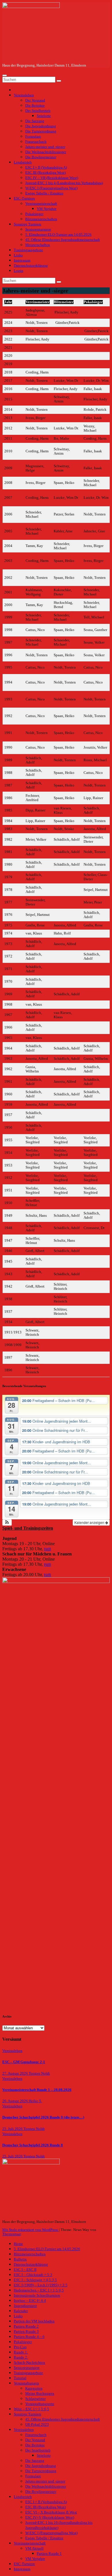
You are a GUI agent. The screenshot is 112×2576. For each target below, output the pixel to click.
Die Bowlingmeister (41, 157)
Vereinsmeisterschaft (41, 204)
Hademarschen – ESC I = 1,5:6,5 (39, 2290)
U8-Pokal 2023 (37, 2425)
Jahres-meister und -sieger (45, 147)
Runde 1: (21, 2352)
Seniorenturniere (38, 229)
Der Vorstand (35, 100)
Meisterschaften (38, 245)
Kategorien (34, 2388)
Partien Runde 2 (26, 2326)
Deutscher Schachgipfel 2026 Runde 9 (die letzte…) (43, 2117)
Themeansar (11, 2234)
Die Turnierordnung (41, 131)
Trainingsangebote (28, 250)
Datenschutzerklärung (31, 266)
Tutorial (20, 2378)
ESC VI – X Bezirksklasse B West (51, 2512)
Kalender (21, 2311)
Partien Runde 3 (26, 2332)
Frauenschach (36, 142)
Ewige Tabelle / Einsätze (44, 193)
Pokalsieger (34, 214)
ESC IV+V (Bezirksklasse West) (50, 2517)
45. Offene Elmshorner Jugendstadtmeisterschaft (63, 240)
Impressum (22, 260)
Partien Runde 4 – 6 (29, 2337)
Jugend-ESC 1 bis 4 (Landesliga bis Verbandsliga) (64, 183)
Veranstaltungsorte (40, 2404)
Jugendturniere (25, 2306)
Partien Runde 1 (49, 2554)
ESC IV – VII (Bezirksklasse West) (52, 178)
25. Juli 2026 (13, 2129)
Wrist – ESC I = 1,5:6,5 (31, 2409)
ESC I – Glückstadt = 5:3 (33, 2275)
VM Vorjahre (47, 209)
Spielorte (44, 116)
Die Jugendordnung (41, 126)
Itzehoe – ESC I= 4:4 (30, 2301)
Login (19, 271)
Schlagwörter (35, 2399)
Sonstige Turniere (28, 224)
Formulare (33, 137)
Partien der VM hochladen (34, 2321)
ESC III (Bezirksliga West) (46, 173)
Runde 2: (21, 2357)
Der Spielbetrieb (38, 111)
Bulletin (20, 2259)
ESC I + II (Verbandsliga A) (46, 168)
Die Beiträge (35, 106)
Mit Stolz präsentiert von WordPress (31, 2230)
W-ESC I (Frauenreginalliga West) (51, 188)
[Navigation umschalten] (5, 75)
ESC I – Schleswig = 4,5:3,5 (35, 2280)
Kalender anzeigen (90, 1522)
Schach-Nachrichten (29, 2363)
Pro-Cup (20, 2347)
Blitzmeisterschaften (41, 219)
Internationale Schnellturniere (37, 2295)
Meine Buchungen (40, 2394)
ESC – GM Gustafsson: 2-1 (24, 2062)
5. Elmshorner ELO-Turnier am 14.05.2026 (58, 235)
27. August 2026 (16, 2073)
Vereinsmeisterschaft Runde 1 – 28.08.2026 (37, 2090)
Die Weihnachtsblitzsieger (46, 152)
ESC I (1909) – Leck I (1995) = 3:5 (41, 2285)
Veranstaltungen (26, 2383)
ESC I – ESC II (25, 2270)
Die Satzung (35, 121)
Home (18, 2244)
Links (18, 255)
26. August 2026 (16, 2101)
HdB (48, 1549)
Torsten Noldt (39, 2073)
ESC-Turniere (24, 198)
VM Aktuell (34, 2548)
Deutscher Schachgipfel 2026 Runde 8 (33, 2145)
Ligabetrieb (23, 162)
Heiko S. (35, 2101)
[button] (7, 1522)
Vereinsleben (24, 95)
